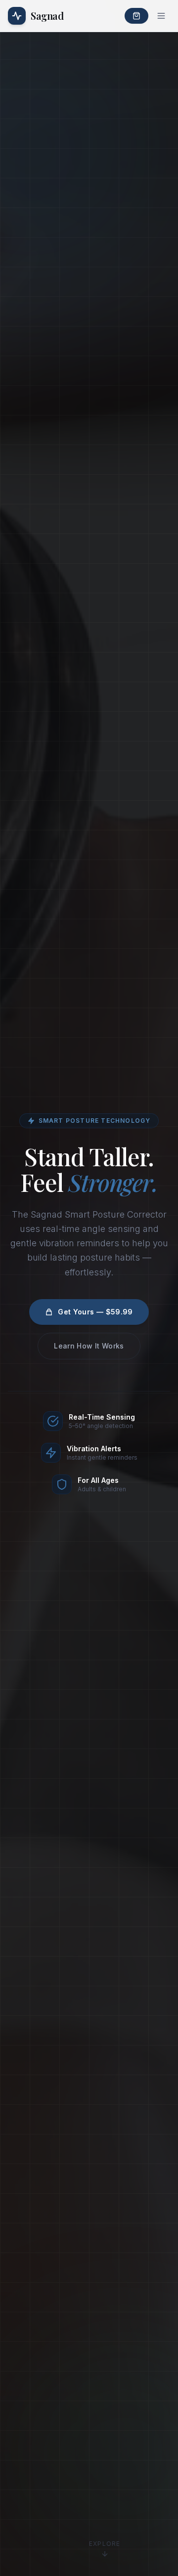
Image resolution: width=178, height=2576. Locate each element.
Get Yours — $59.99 (95, 1312)
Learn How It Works (89, 1346)
